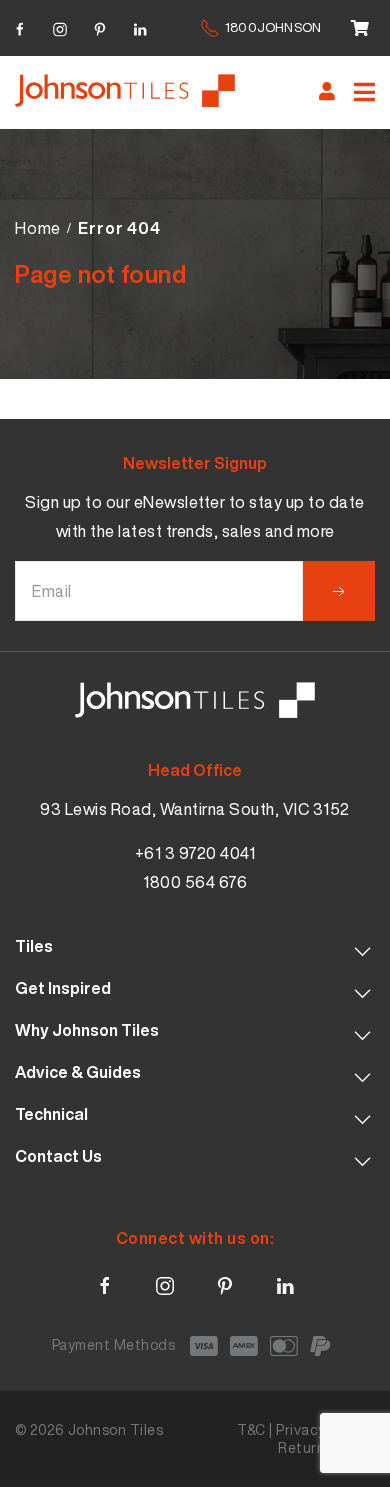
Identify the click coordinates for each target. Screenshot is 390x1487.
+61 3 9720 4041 (195, 853)
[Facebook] (20, 26)
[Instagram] (60, 26)
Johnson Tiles (116, 1429)
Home (38, 228)
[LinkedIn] (140, 26)
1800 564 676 (195, 882)
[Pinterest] (100, 26)
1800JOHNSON (273, 27)
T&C (251, 1429)
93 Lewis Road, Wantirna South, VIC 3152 (195, 809)
